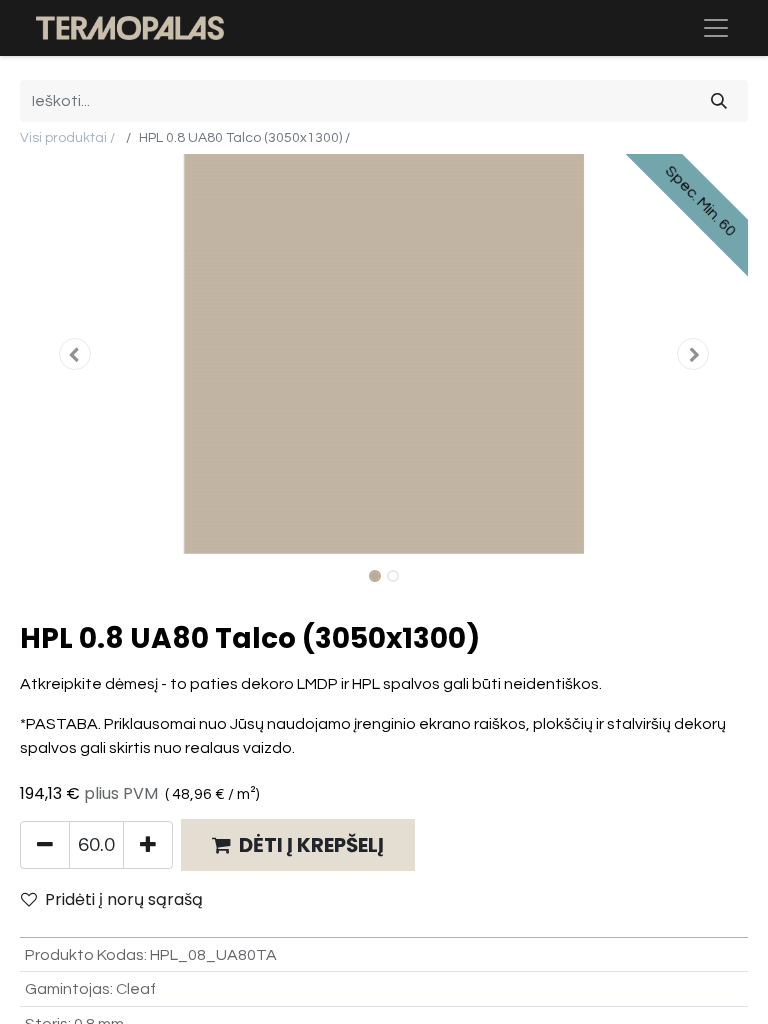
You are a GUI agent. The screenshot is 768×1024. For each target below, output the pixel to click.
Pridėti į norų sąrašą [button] (124, 899)
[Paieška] (719, 101)
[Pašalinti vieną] (45, 845)
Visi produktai (63, 138)
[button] (74, 354)
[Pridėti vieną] (148, 845)
